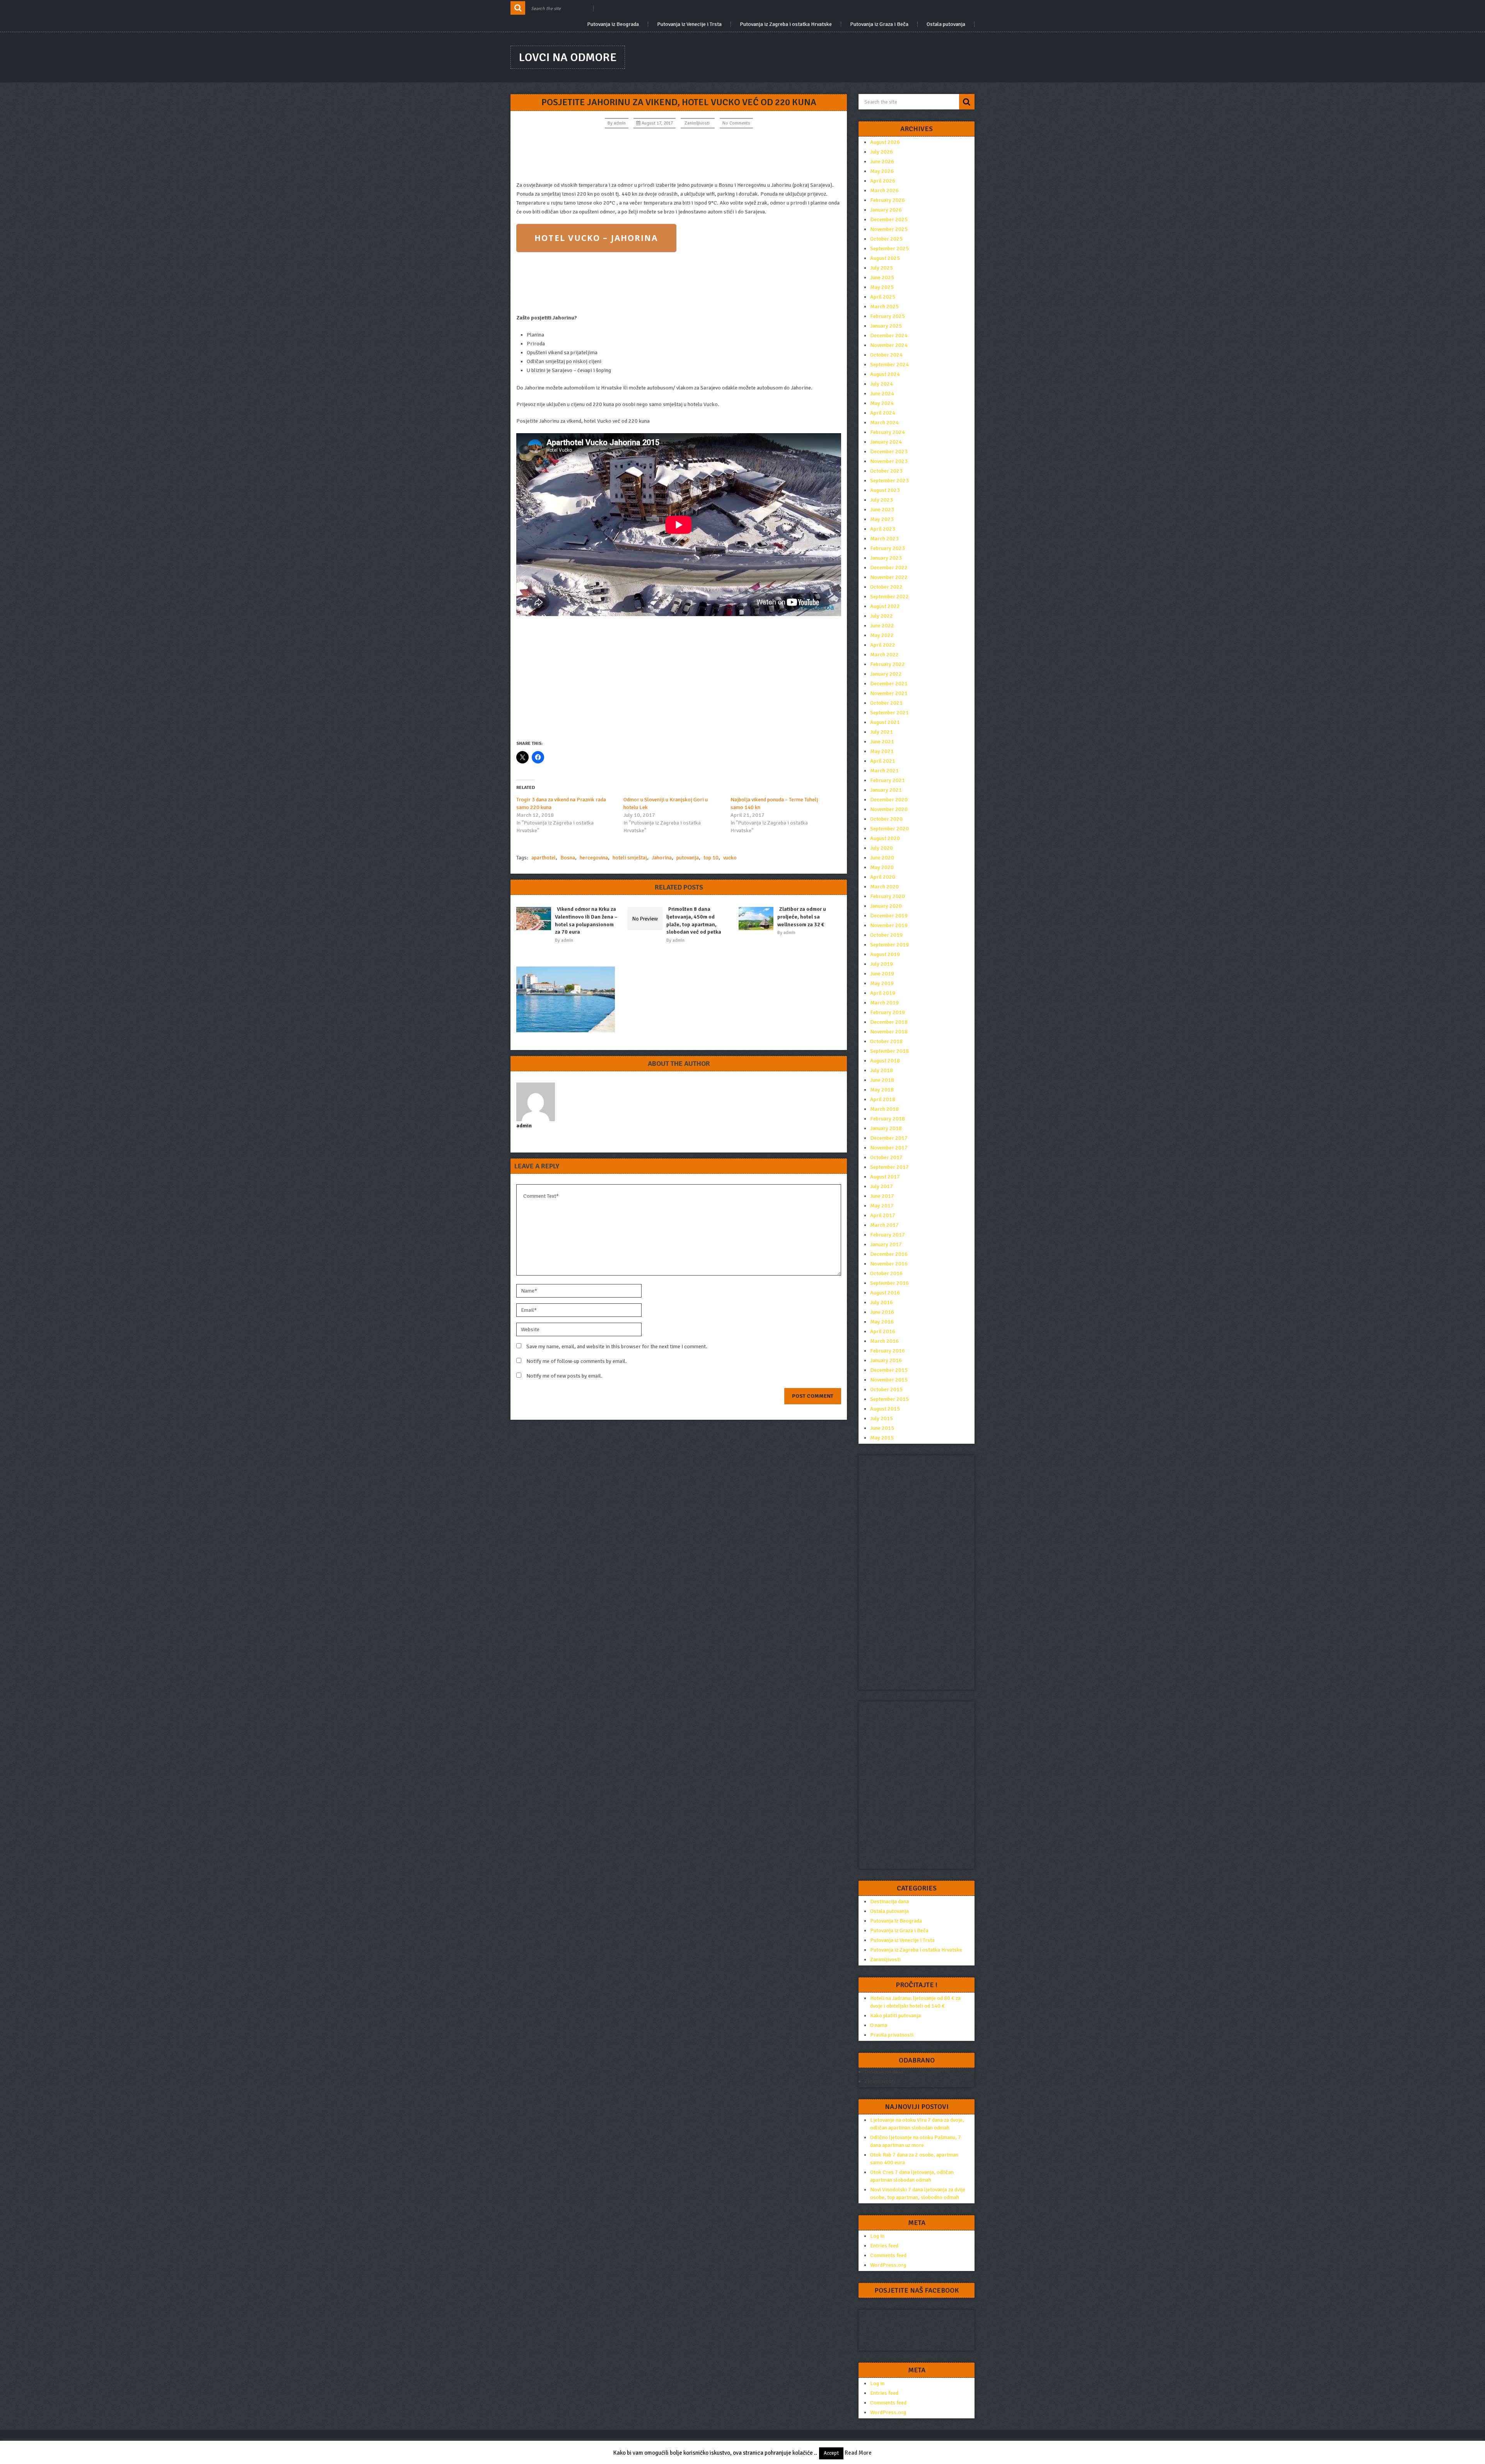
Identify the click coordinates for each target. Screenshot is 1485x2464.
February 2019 (888, 1012)
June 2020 (882, 858)
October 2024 (886, 355)
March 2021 (884, 771)
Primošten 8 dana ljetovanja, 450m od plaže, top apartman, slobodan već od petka (694, 920)
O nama (879, 2025)
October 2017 (886, 1157)
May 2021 (882, 751)
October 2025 (886, 239)
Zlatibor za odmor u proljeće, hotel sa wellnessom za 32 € (802, 917)
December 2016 (889, 1254)
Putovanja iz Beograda (613, 24)
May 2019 (882, 983)
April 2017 (883, 1215)
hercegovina (594, 858)
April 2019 (883, 993)
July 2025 (882, 268)
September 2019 (889, 945)
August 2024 (885, 374)
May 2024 (882, 403)
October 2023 (886, 471)
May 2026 (882, 171)
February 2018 (888, 1119)
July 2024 (882, 384)
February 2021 (888, 780)
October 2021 (886, 703)
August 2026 (885, 142)
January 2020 (886, 906)
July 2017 (882, 1186)
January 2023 (886, 558)
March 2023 (884, 539)
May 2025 (882, 287)
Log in (877, 2236)
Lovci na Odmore (568, 57)
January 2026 (886, 210)
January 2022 (886, 674)
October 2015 (886, 1389)
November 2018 (889, 1032)
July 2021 (882, 732)
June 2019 (882, 974)
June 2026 (882, 161)
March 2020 (884, 887)
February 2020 (888, 896)
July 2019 (882, 964)
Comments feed (888, 2255)
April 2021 (883, 761)
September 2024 (889, 365)
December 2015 (889, 1370)
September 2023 (889, 481)
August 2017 (885, 1177)
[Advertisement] (679, 155)
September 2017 (889, 1167)
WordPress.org (888, 2265)
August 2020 (885, 838)
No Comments (736, 123)
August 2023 (885, 490)
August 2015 (885, 1409)
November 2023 (889, 461)
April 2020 (883, 877)
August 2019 (885, 954)
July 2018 (882, 1070)
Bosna (568, 858)
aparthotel (544, 858)
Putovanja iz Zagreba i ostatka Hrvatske (786, 24)
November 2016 (889, 1264)
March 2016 (884, 1341)
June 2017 (882, 1196)
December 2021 (889, 684)
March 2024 (884, 423)
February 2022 (888, 664)
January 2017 (886, 1244)
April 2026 (883, 181)
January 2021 (886, 790)
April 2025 (883, 297)
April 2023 (883, 529)
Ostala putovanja (946, 24)
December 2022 (889, 568)
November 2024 (889, 345)
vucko (730, 858)
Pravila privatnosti (892, 2035)
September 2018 (889, 1051)
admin (620, 123)
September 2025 (889, 248)
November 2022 (889, 577)
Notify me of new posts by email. (564, 1376)
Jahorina (662, 858)
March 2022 (884, 655)
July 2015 (882, 1418)
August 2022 (885, 606)
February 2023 (888, 548)
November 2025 (889, 229)
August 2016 (885, 1293)
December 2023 (889, 452)
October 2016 (886, 1273)
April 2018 (883, 1099)
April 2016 (883, 1331)
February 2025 (888, 316)
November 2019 (889, 925)
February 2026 (888, 200)
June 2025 (882, 277)
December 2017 (889, 1138)
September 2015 (889, 1399)
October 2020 (886, 819)
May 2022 (882, 635)
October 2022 (886, 587)
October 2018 (886, 1041)
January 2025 (886, 326)
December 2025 (889, 219)
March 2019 (884, 1003)
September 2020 (889, 829)
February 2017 (888, 1235)
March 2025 (884, 307)
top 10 (711, 858)
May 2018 (882, 1090)
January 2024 (886, 442)
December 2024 (889, 336)
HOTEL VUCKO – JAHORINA (596, 238)
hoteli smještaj (630, 858)
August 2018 (885, 1061)
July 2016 (882, 1302)
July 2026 (882, 152)
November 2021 (889, 693)
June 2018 (882, 1080)
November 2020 (889, 809)
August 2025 (885, 258)
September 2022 (889, 597)
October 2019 (886, 935)
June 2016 (882, 1312)
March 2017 (884, 1225)
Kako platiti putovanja (895, 2016)
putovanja (688, 858)
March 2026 (884, 190)
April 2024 (883, 413)
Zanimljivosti (697, 123)
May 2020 (882, 867)
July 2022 (882, 616)
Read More (858, 2453)
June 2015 (882, 1428)
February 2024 (888, 432)
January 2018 (886, 1128)
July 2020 (882, 848)
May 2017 (882, 1206)
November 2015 (889, 1380)
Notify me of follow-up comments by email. (577, 1361)
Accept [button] (831, 2453)
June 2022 (882, 626)
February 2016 (888, 1351)
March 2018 (884, 1109)
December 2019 (889, 916)
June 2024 (882, 394)
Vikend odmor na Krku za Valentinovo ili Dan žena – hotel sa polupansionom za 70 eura (586, 920)
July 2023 (882, 500)
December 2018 (889, 1022)
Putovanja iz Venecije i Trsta (689, 24)
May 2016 (882, 1322)
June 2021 (882, 742)
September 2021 (889, 713)
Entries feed (884, 2246)
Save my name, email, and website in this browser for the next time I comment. (617, 1346)
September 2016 (889, 1283)
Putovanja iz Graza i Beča (879, 24)
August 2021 (885, 722)
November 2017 (889, 1148)
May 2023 (882, 519)
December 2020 (889, 800)
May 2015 (882, 1438)
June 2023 (882, 510)
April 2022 (883, 645)
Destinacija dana (889, 1901)
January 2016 (886, 1360)
